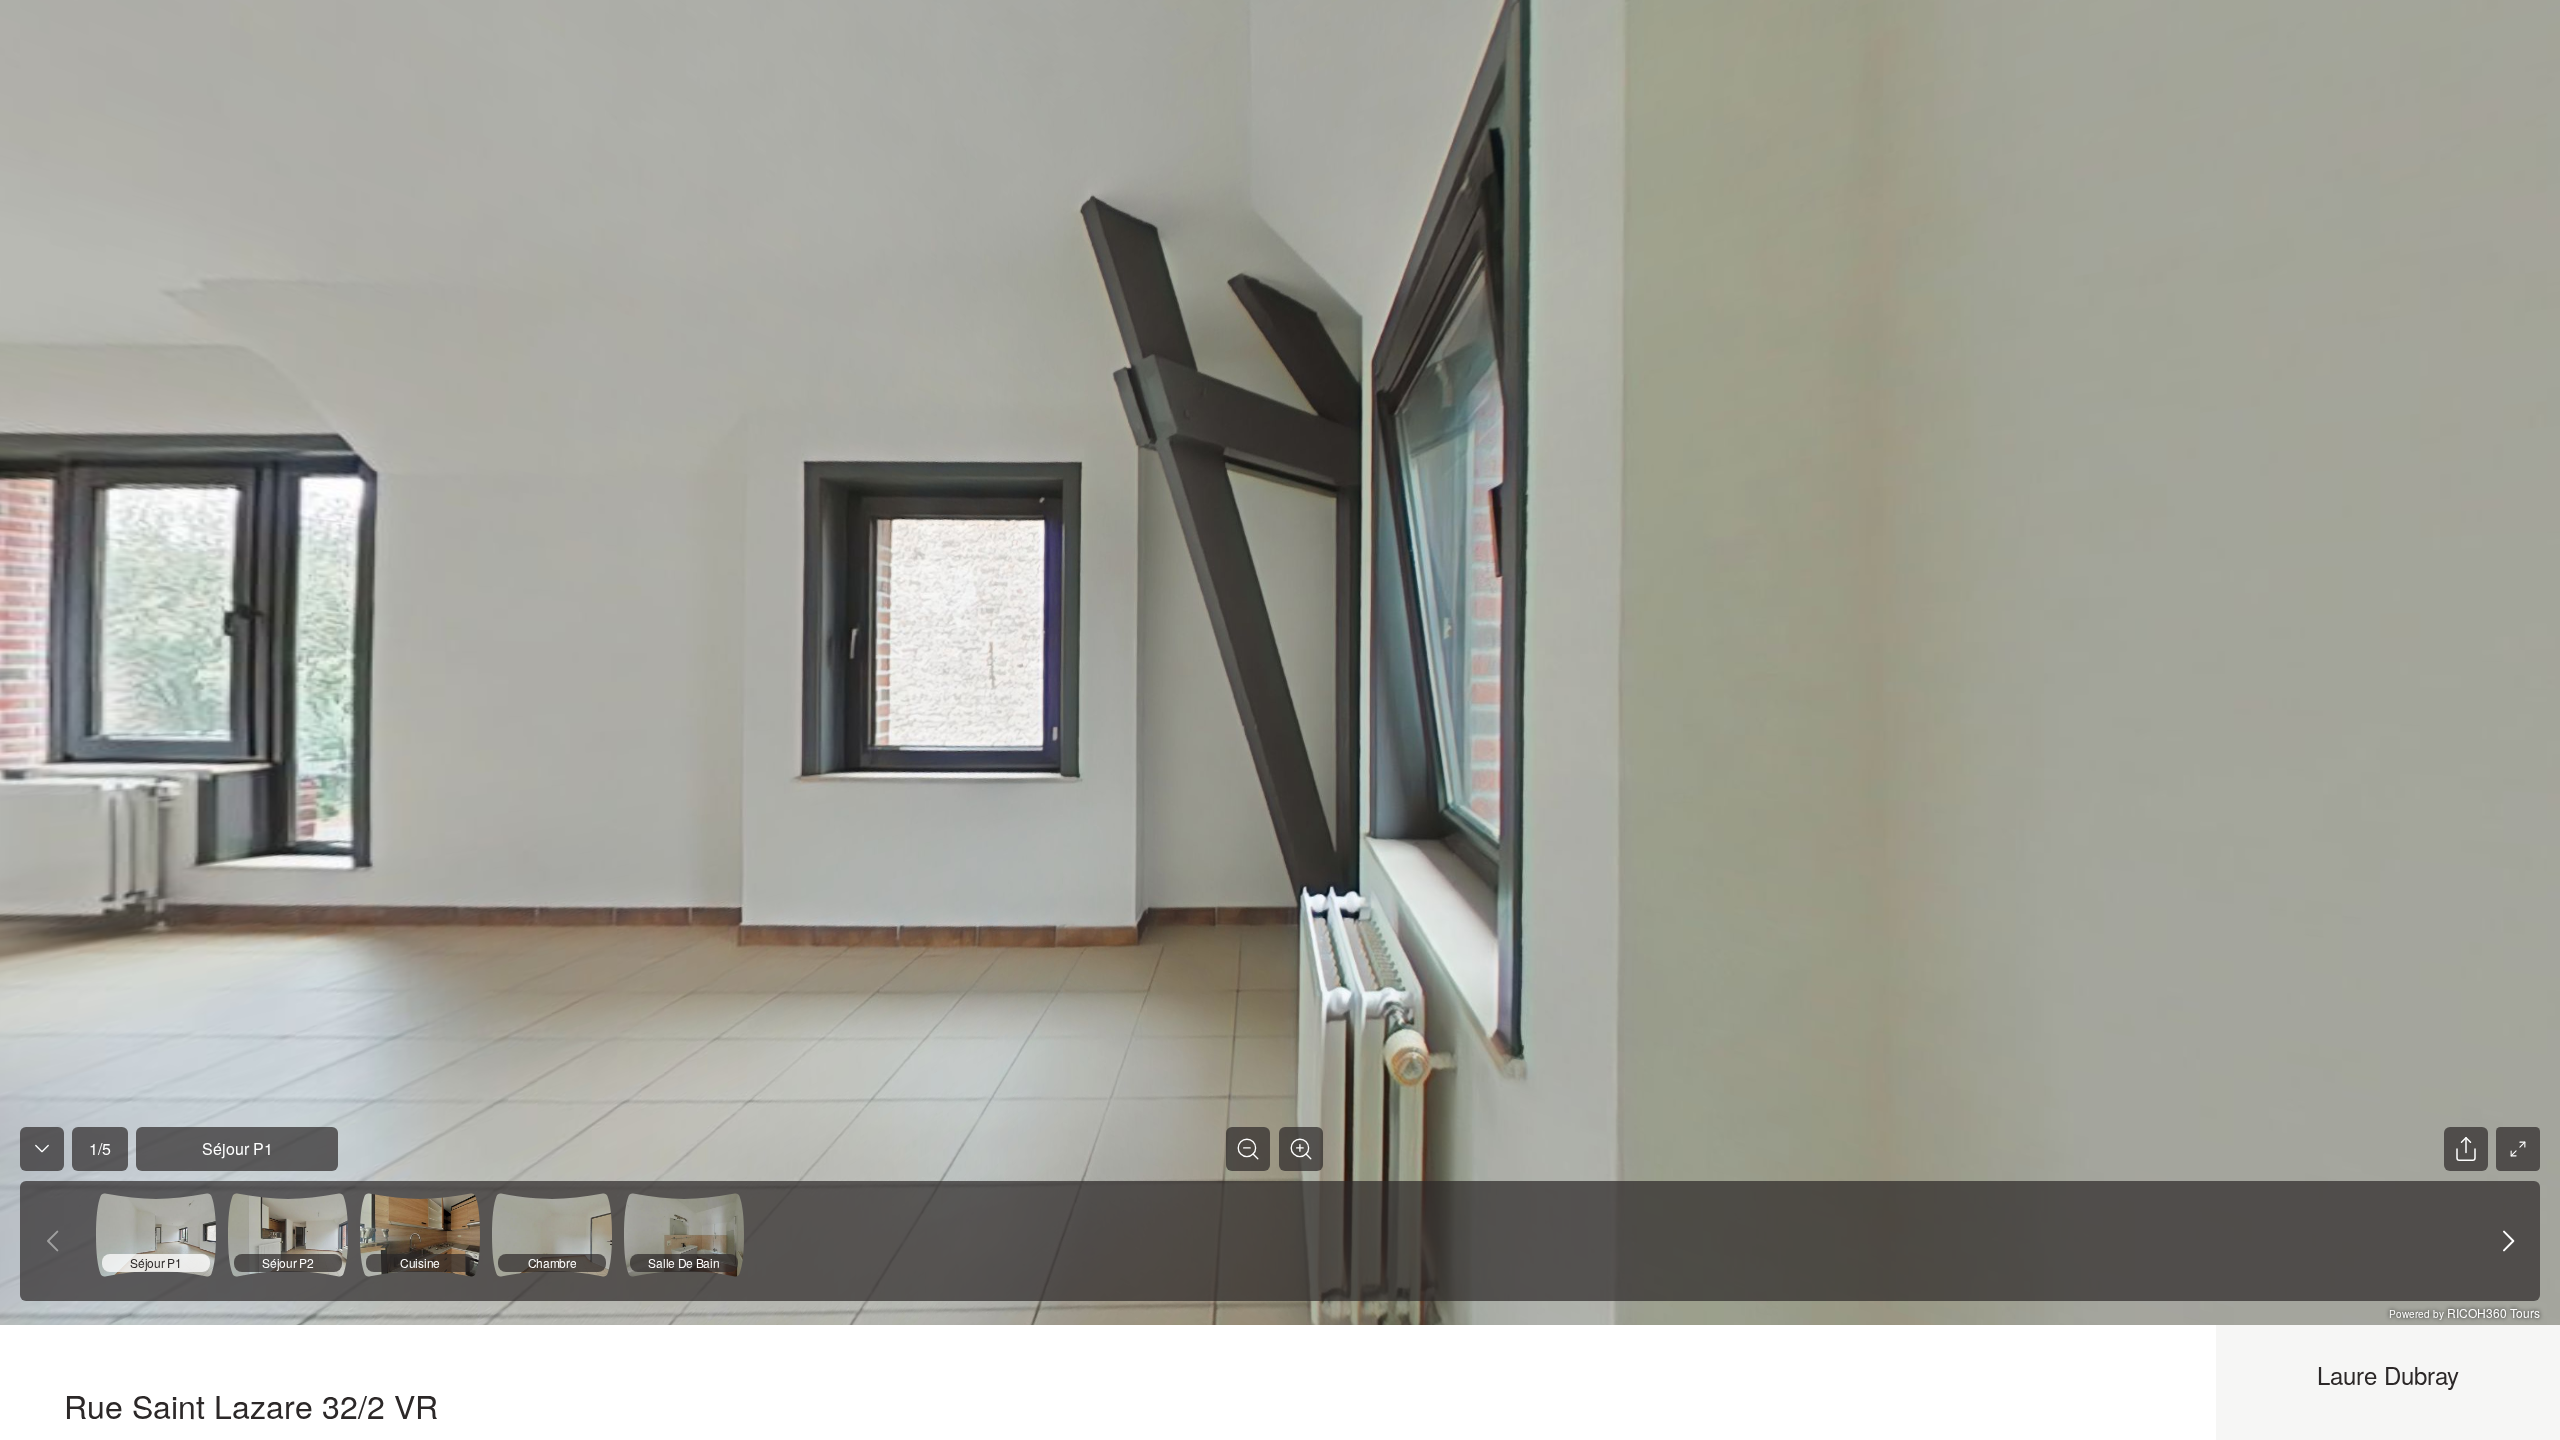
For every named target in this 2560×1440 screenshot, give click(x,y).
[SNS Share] (2466, 1149)
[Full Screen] (2518, 1149)
